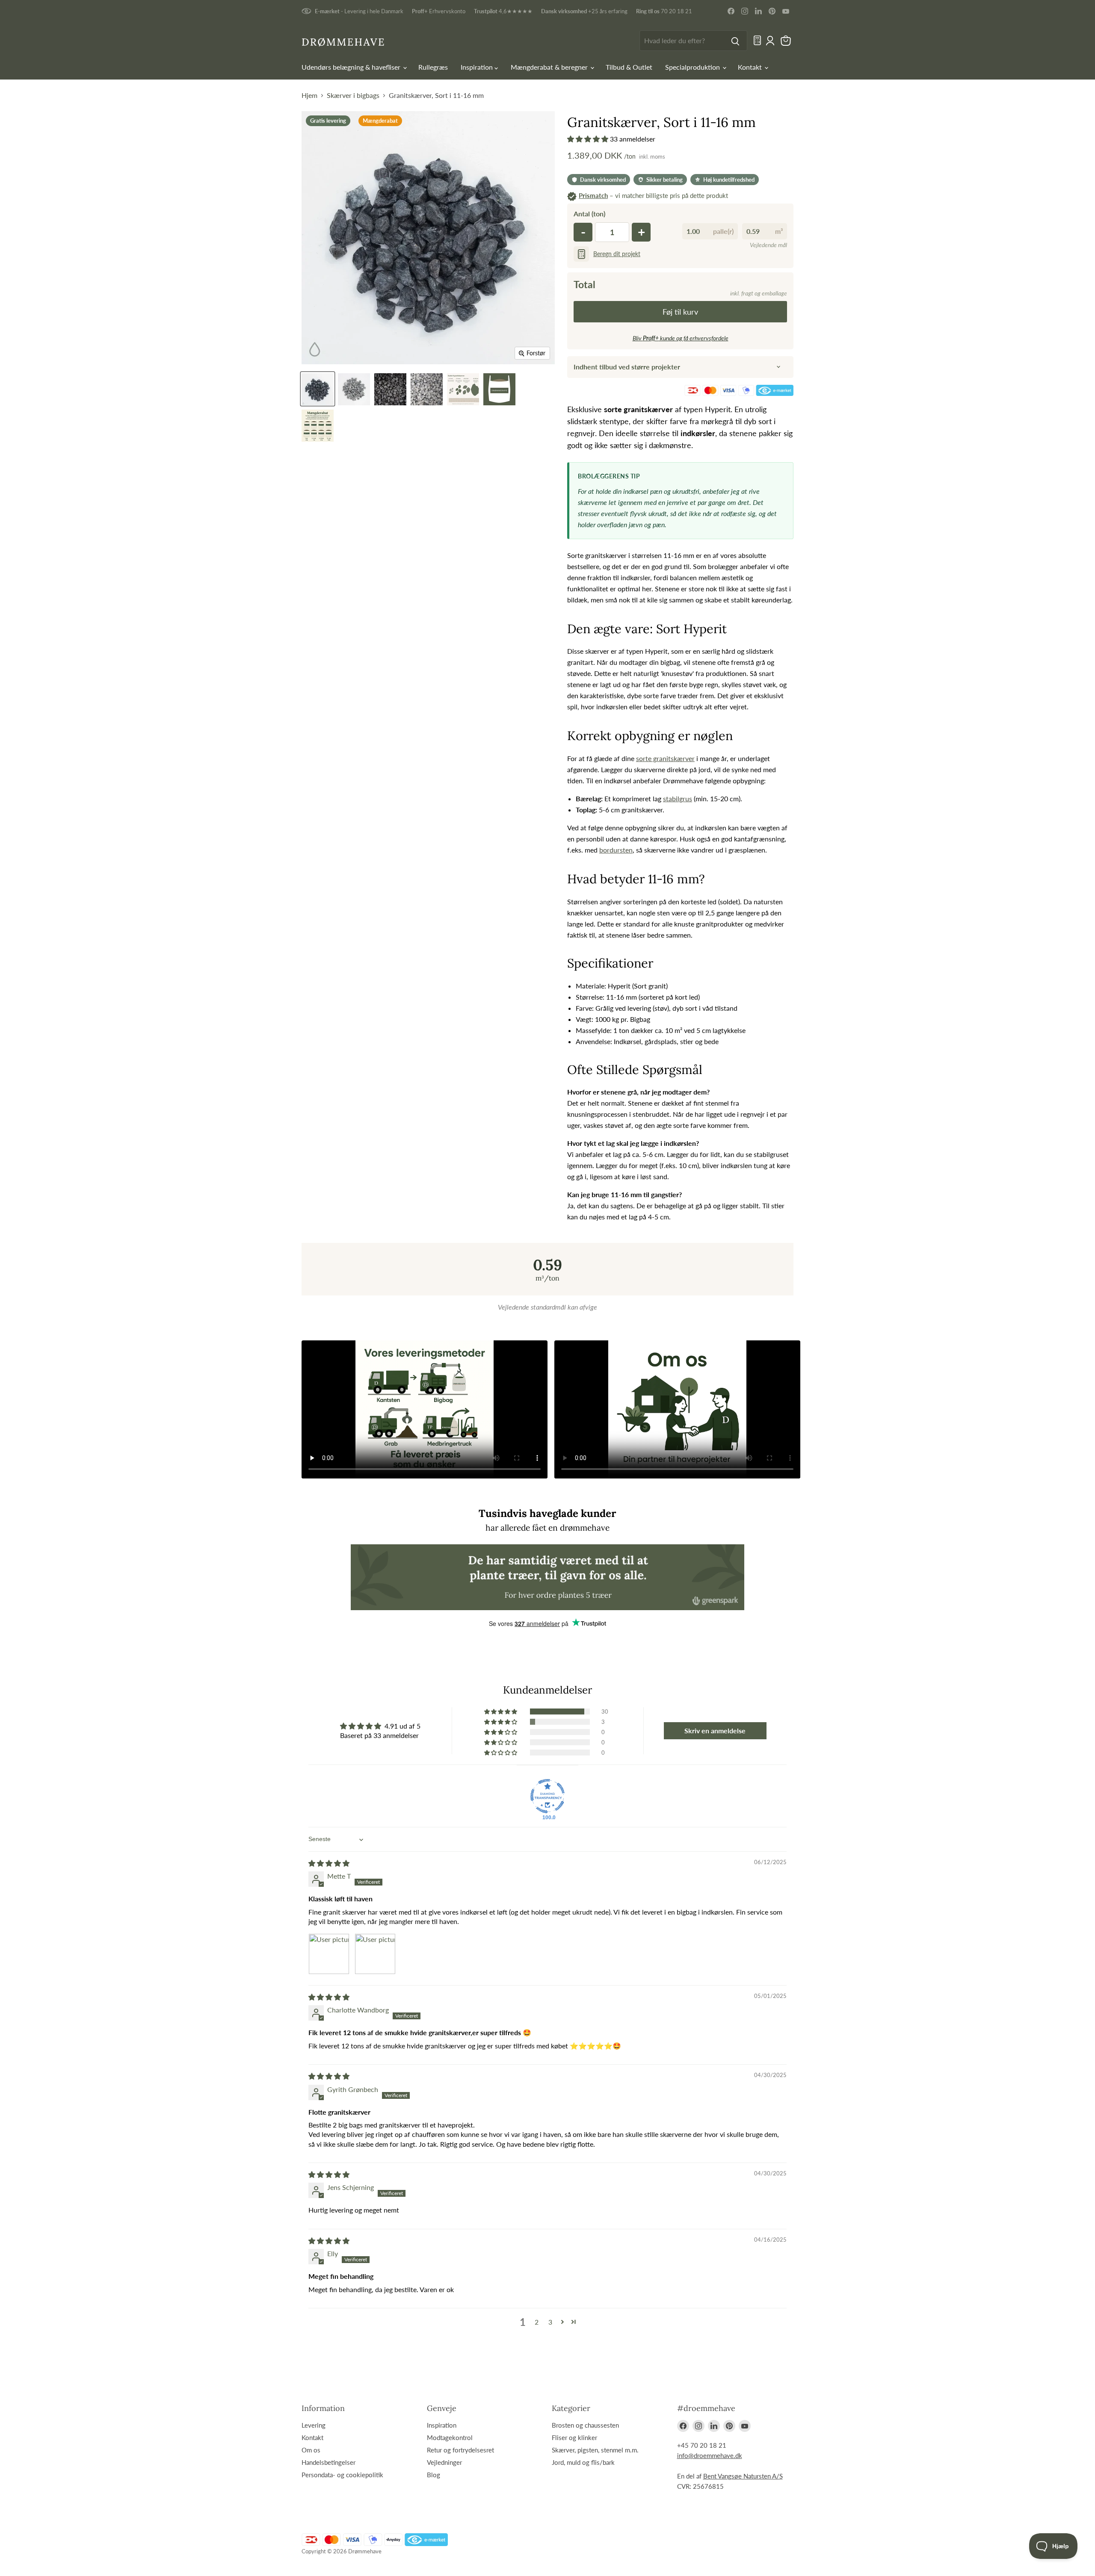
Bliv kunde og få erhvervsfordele (681, 338)
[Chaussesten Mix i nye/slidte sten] (318, 426)
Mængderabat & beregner (550, 67)
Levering (314, 2425)
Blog (434, 2475)
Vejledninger (444, 2462)
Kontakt (751, 67)
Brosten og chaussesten (585, 2425)
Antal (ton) (589, 214)
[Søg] (735, 41)
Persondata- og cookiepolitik (342, 2475)
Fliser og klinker (574, 2437)
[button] (589, 139)
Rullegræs (433, 67)
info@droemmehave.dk (710, 2455)
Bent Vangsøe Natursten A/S (743, 2476)
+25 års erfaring (584, 11)
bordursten (616, 850)
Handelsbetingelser (328, 2462)
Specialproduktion (693, 67)
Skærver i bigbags (353, 95)
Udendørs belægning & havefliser (352, 67)
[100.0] (547, 1796)
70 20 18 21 (664, 11)
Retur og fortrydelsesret (460, 2450)
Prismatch (593, 195)
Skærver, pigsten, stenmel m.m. (595, 2450)
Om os (311, 2450)
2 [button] (537, 2322)
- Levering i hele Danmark (359, 11)
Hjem (309, 95)
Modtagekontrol (450, 2437)
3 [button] (550, 2322)
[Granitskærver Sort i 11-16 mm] (318, 389)
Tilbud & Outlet (629, 67)
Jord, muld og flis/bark (583, 2462)
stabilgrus (678, 798)
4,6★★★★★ (503, 11)
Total (584, 284)
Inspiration (478, 67)
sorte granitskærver (665, 758)
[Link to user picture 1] (329, 1954)
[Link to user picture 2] (375, 1954)
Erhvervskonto (439, 11)
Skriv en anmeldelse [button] (715, 1731)
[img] (329, 1863)
